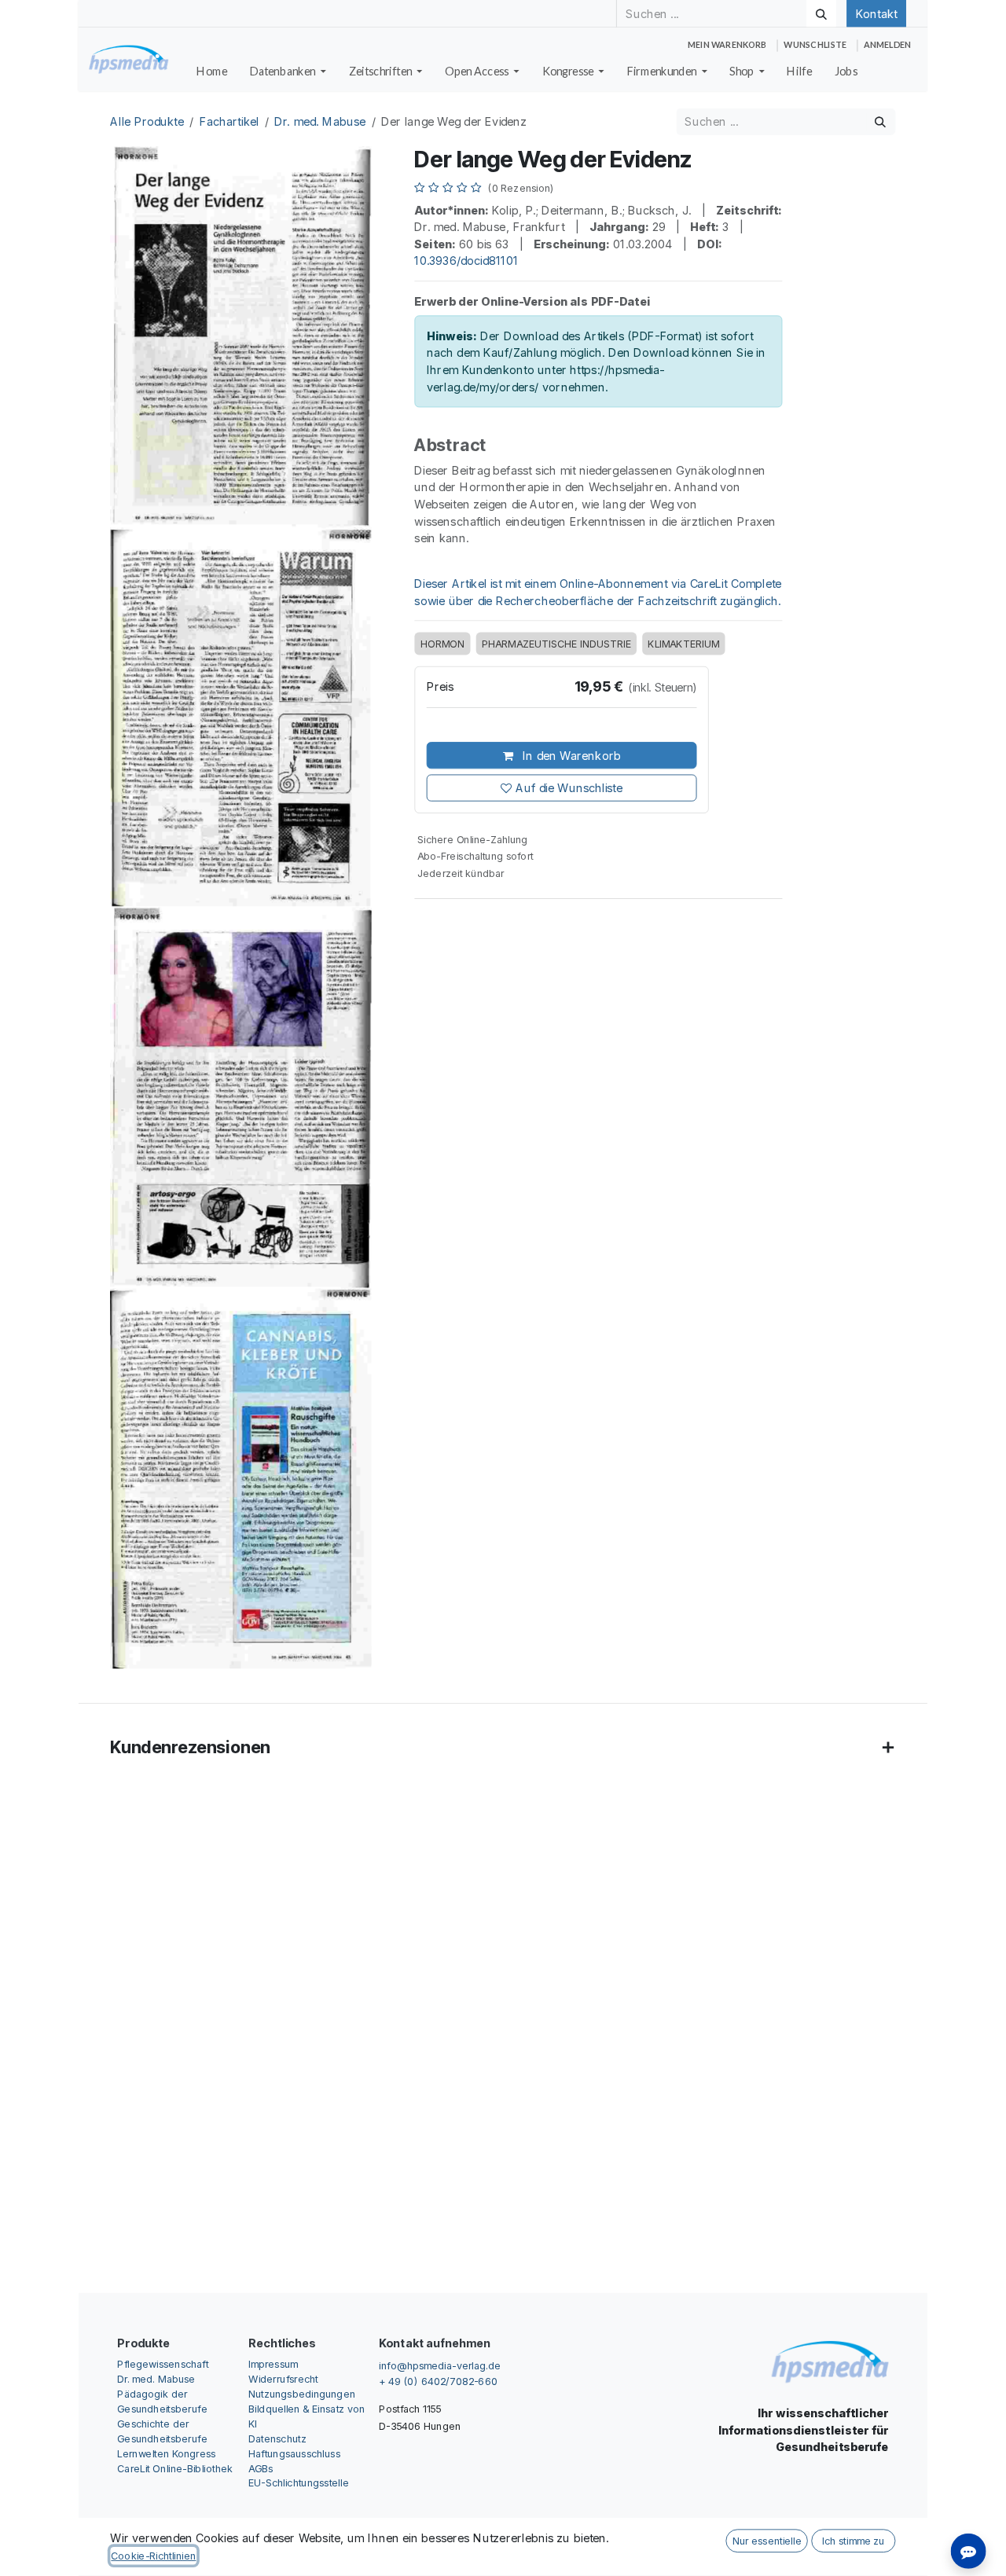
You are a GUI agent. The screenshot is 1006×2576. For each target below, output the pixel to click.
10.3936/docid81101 (466, 261)
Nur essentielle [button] (767, 2541)
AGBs (261, 2468)
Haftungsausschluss (294, 2453)
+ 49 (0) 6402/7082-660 (438, 2381)
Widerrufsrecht (283, 2378)
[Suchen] (821, 13)
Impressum (273, 2363)
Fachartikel (229, 122)
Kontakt (876, 13)
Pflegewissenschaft (163, 2363)
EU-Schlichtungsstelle (299, 2483)
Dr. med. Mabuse (320, 122)
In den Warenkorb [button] (570, 755)
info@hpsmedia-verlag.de (440, 2365)
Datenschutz (277, 2438)
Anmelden (887, 45)
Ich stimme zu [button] (853, 2541)
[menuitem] (212, 72)
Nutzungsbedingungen (302, 2393)
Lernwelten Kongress (166, 2453)
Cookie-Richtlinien (153, 2556)
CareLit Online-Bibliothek (175, 2468)
